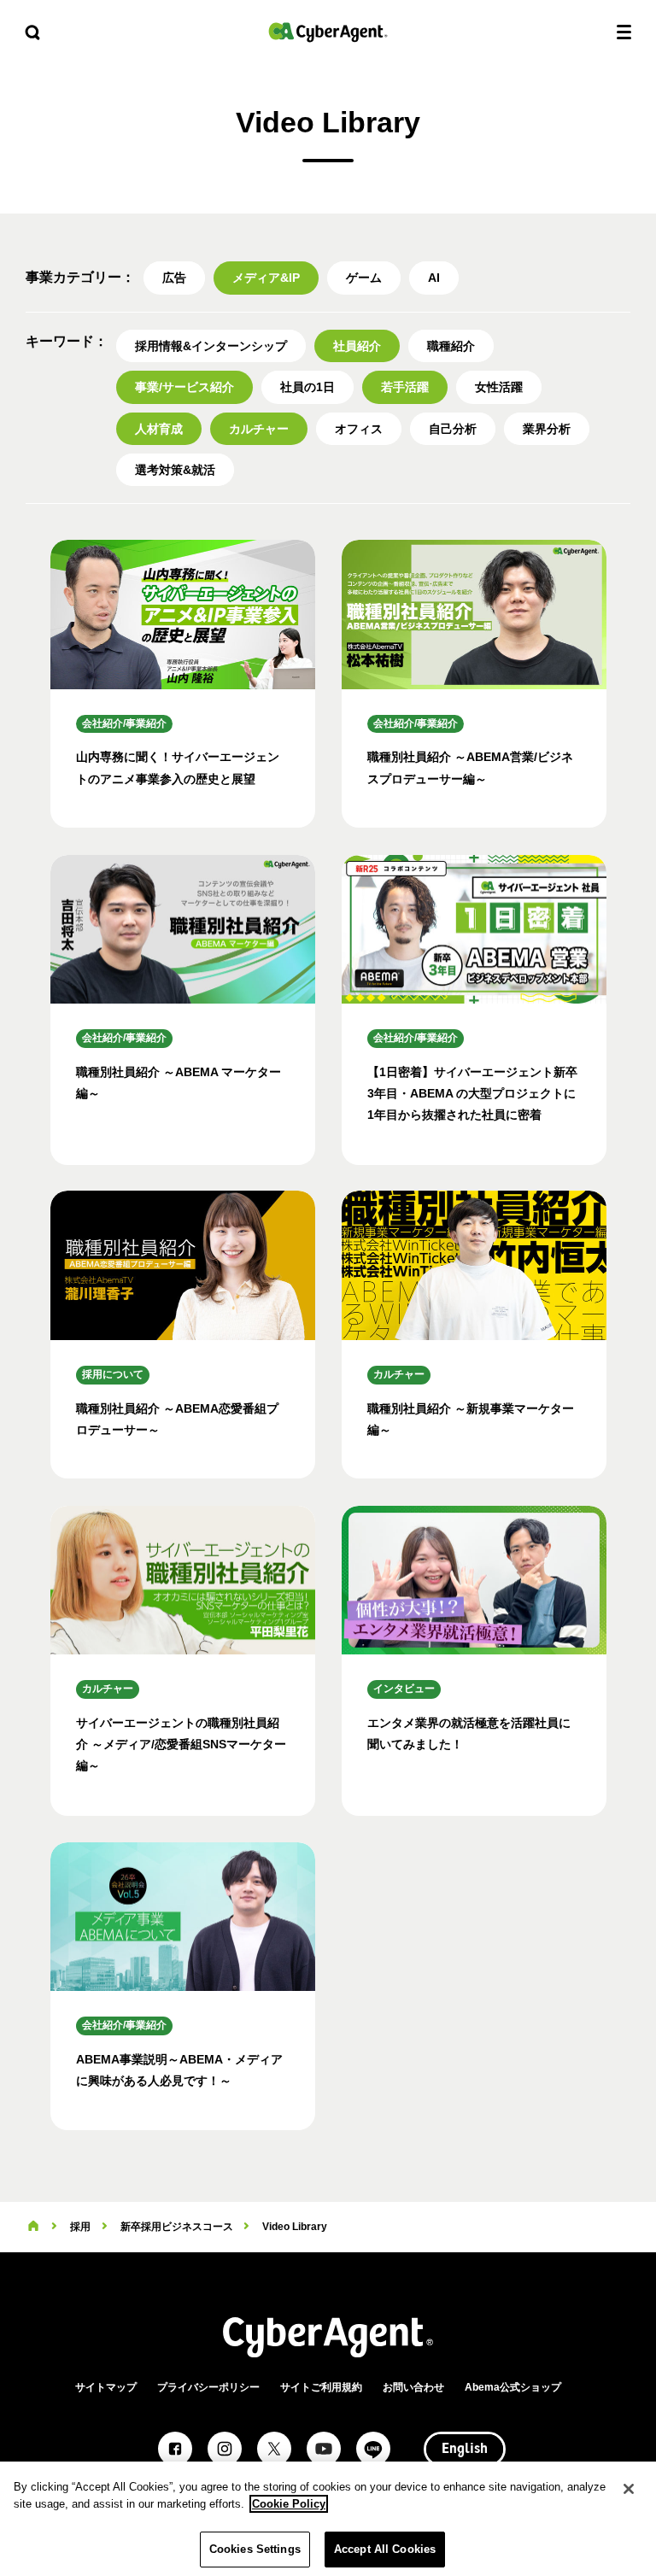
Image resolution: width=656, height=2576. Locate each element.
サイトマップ (106, 2387)
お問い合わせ (413, 2387)
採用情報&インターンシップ (211, 346)
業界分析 (547, 429)
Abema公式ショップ (513, 2387)
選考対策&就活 (175, 470)
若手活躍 (405, 387)
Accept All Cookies (385, 2549)
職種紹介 (451, 346)
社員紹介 (357, 346)
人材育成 (159, 429)
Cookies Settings (255, 2549)
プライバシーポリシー (208, 2387)
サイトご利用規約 (321, 2387)
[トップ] (33, 2227)
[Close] (629, 2489)
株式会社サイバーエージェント (328, 32)
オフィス (359, 429)
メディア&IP (266, 278)
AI (434, 278)
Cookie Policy (289, 2504)
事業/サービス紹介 (184, 387)
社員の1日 (307, 387)
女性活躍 (499, 387)
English (465, 2450)
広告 (174, 278)
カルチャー (259, 429)
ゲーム (364, 278)
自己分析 (453, 429)
